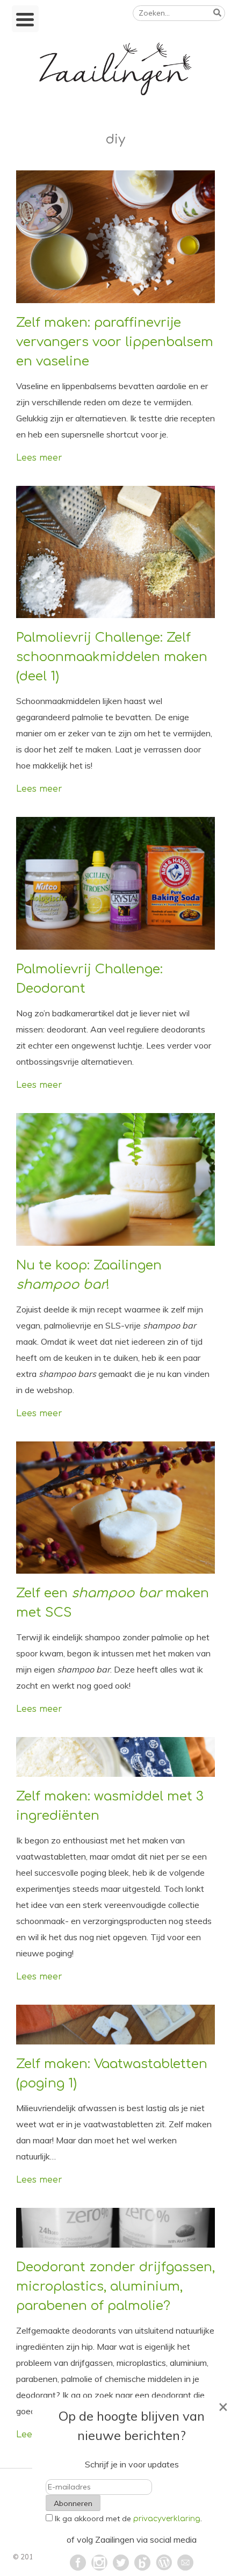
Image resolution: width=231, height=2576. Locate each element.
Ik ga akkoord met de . (128, 2518)
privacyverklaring (167, 2519)
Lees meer (39, 458)
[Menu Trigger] (25, 19)
